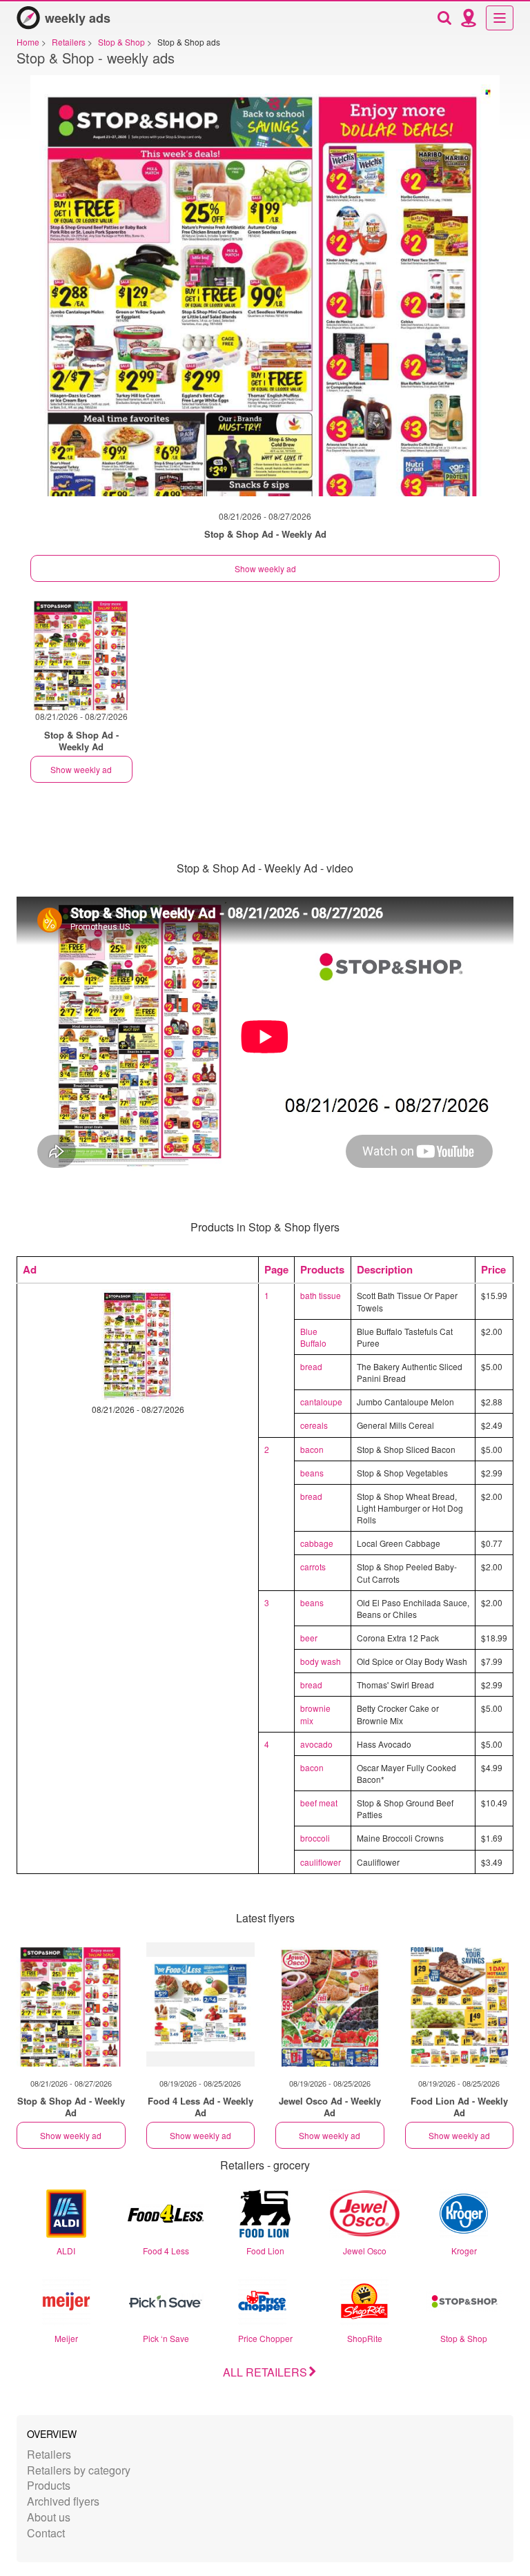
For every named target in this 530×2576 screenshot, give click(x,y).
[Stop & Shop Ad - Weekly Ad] (71, 2004)
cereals (314, 1425)
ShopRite (365, 2338)
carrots (313, 1567)
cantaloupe (321, 1402)
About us (49, 2517)
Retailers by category (79, 2470)
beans (312, 1473)
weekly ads (78, 18)
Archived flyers (63, 2501)
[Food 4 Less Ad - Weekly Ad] (201, 2004)
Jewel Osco (365, 2251)
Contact (46, 2533)
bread (311, 1366)
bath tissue (321, 1295)
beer (309, 1638)
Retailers (49, 2454)
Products (49, 2485)
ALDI (66, 2251)
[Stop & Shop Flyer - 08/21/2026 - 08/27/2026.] (265, 293)
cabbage (317, 1543)
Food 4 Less (166, 2251)
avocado (316, 1744)
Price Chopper (265, 2338)
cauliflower (321, 1862)
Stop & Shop (464, 2338)
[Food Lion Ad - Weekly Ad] (460, 2004)
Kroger (464, 2251)
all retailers (265, 2372)
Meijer (66, 2338)
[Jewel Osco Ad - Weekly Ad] (330, 2004)
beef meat (319, 1803)
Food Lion (265, 2251)
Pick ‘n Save (166, 2338)
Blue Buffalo (313, 1337)
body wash (321, 1661)
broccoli (315, 1838)
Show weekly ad (265, 568)
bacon (312, 1449)
